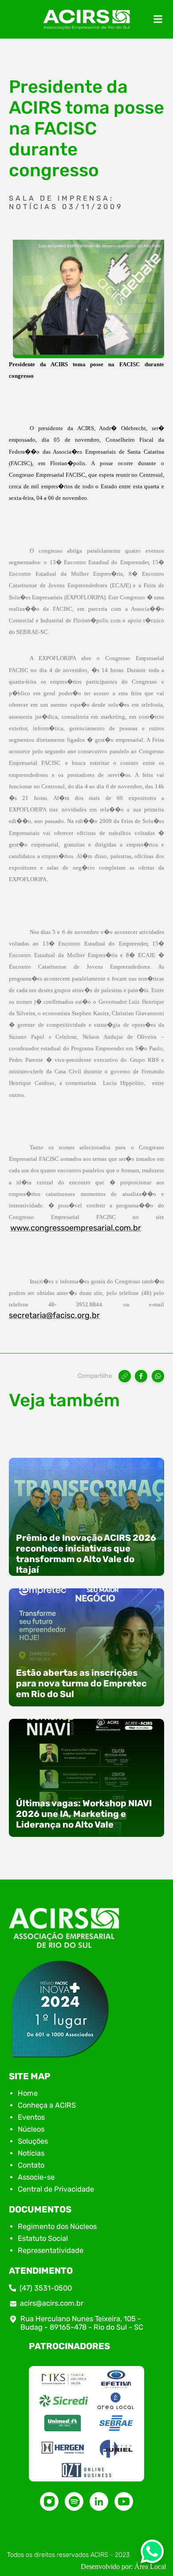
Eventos (31, 2117)
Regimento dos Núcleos (57, 2226)
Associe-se (36, 2177)
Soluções (33, 2141)
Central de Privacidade (56, 2189)
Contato (31, 2165)
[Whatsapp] (152, 2554)
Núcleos (31, 2129)
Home (28, 2093)
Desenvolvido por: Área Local (123, 2566)
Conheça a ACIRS (47, 2105)
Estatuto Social (43, 2238)
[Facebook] (141, 1376)
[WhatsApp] (158, 1376)
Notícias (31, 2153)
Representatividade (51, 2250)
